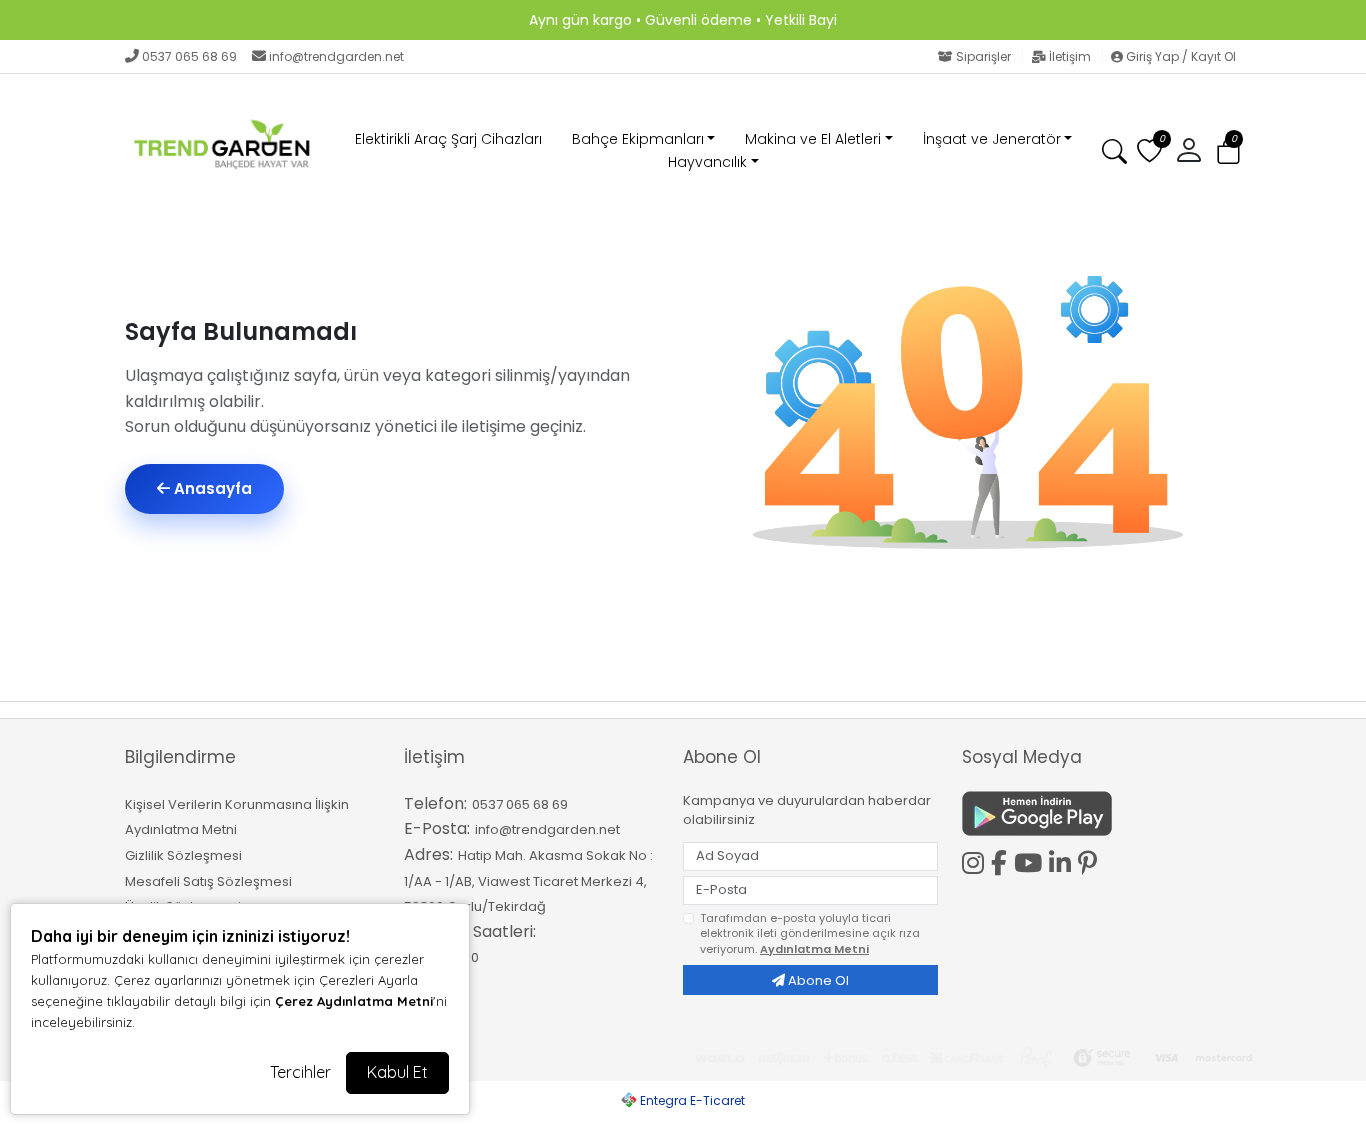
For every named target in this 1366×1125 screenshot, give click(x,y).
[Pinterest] (1091, 863)
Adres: (428, 854)
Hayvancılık (707, 162)
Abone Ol (817, 980)
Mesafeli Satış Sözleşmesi (208, 881)
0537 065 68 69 (189, 56)
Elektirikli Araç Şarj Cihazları (448, 139)
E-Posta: (437, 828)
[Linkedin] (1063, 860)
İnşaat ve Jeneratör (992, 139)
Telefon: (435, 803)
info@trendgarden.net (336, 56)
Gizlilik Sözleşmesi (183, 855)
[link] (683, 20)
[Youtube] (1031, 860)
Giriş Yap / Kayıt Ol (1179, 56)
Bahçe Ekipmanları (638, 139)
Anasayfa (211, 488)
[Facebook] (1002, 860)
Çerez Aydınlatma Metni (354, 1001)
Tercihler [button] (300, 1072)
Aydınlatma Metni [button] (814, 949)
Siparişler (983, 56)
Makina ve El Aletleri (813, 139)
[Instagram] (976, 860)
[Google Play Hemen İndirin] (1089, 813)
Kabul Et (397, 1072)
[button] (1228, 151)
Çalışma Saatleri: (470, 931)
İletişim (1070, 56)
